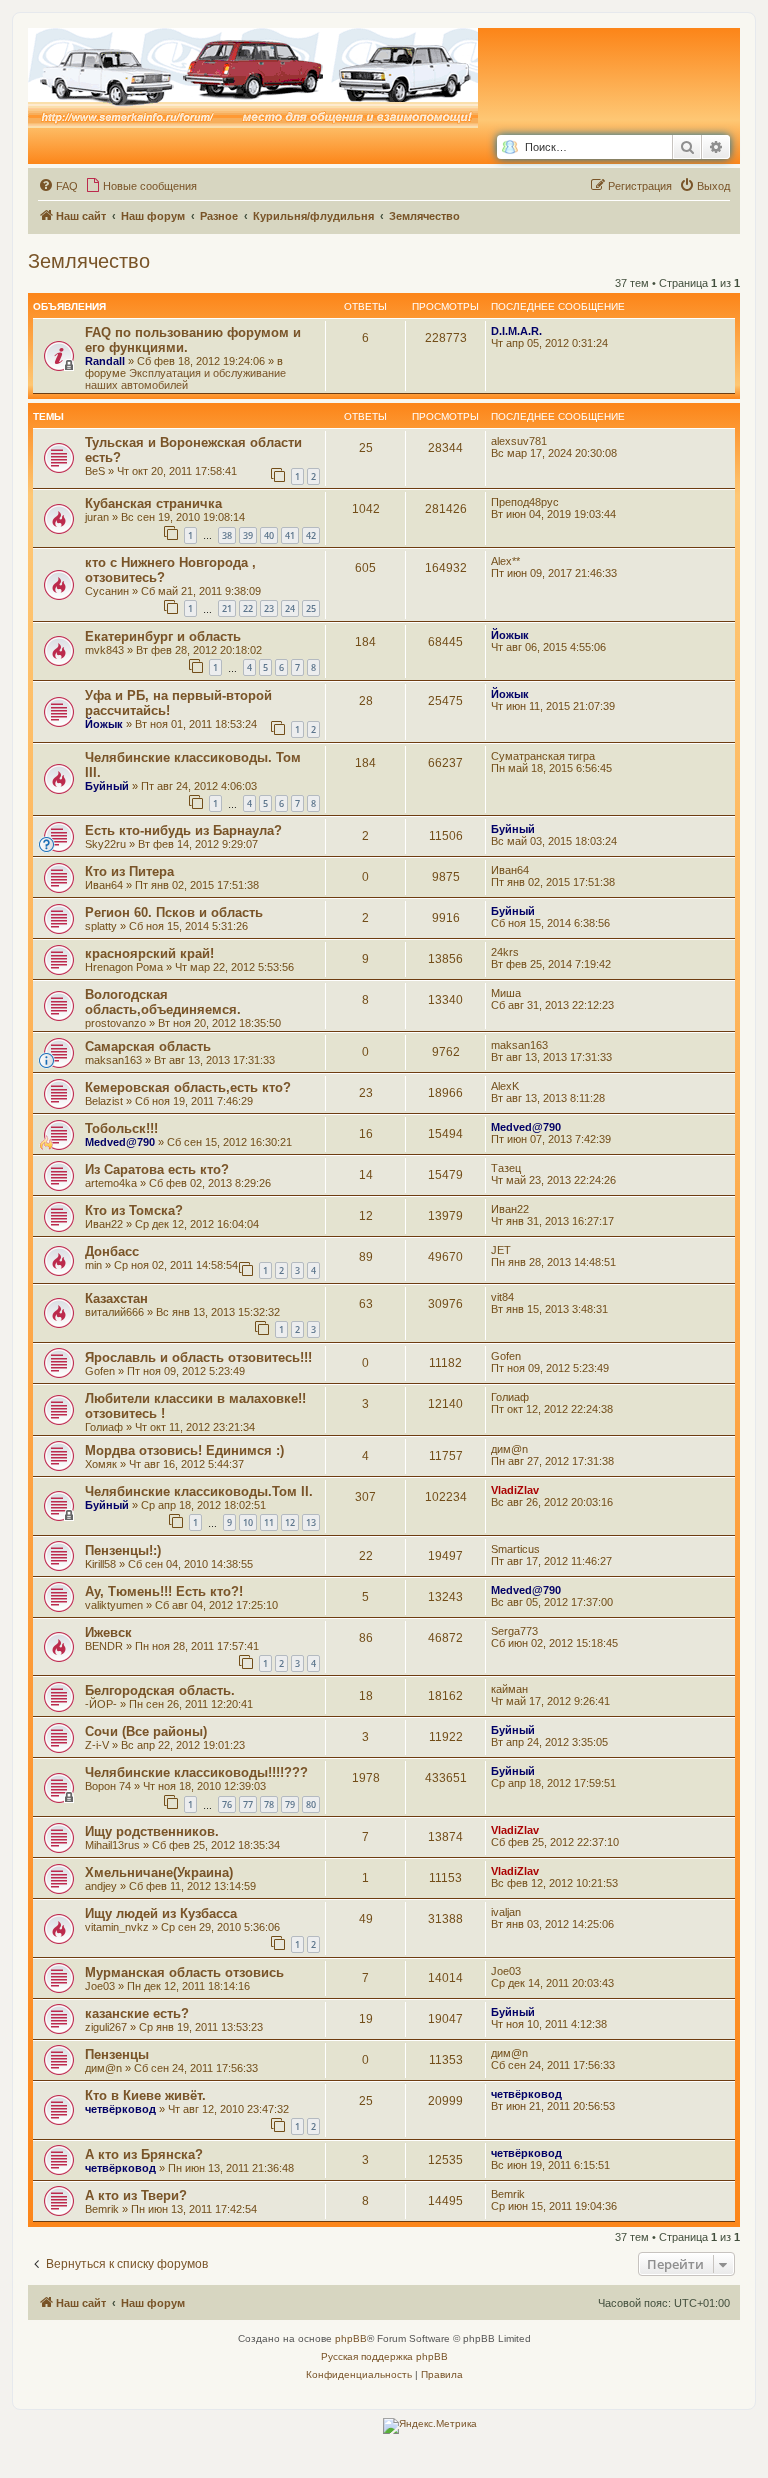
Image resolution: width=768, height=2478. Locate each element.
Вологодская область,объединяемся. (163, 1002)
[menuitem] (58, 186)
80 (311, 1804)
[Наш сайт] (253, 79)
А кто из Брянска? (144, 2154)
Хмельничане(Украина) (159, 1872)
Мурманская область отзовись (184, 1972)
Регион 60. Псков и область (174, 912)
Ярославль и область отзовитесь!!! (198, 1357)
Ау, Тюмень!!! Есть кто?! (164, 1591)
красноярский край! (149, 953)
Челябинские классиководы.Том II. (199, 1491)
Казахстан (116, 1298)
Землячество (89, 261)
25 (311, 608)
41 (290, 535)
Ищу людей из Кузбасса (161, 1913)
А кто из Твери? (136, 2195)
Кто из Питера (129, 871)
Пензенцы (117, 2054)
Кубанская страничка (153, 503)
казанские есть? (137, 2013)
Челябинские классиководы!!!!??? (196, 1772)
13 (311, 1522)
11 (269, 1522)
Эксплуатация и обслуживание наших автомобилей (185, 379)
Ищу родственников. (152, 1831)
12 (290, 1522)
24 (290, 608)
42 (311, 535)
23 (269, 608)
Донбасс (112, 1251)
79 (290, 1804)
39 (248, 535)
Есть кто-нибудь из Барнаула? (183, 830)
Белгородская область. (160, 1690)
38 (227, 535)
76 (227, 1804)
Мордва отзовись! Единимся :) (184, 1450)
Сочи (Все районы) (146, 1731)
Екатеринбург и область (163, 636)
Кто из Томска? (134, 1210)
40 (269, 535)
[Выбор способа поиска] (509, 147)
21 (227, 608)
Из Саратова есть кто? (157, 1169)
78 (269, 1804)
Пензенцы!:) (123, 1550)
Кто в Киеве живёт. (145, 2095)
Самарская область (148, 1046)
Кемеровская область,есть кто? (188, 1087)
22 (248, 608)
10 (248, 1522)
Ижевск (108, 1632)
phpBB (351, 2338)
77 (248, 1804)
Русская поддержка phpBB (384, 2356)
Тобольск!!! (121, 1128)
